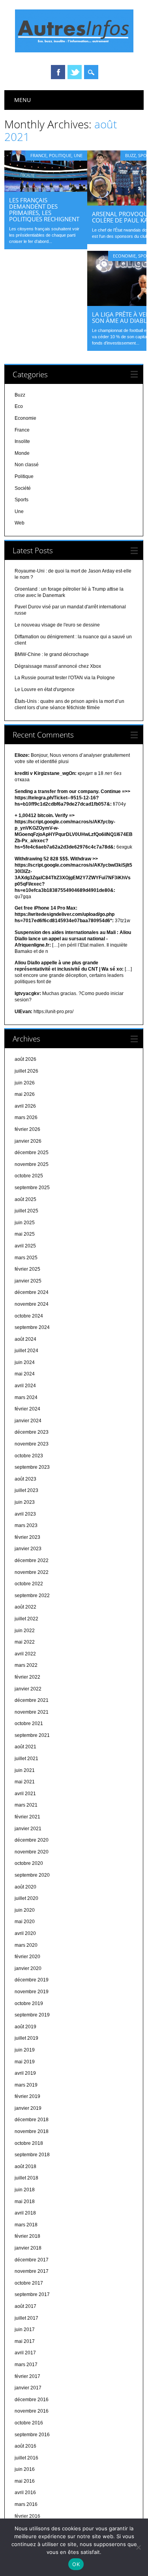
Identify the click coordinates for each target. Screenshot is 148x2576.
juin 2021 (25, 1770)
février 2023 (27, 1537)
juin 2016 (25, 2469)
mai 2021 (25, 1782)
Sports (22, 500)
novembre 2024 (32, 1304)
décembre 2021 (32, 1700)
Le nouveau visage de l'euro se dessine (57, 625)
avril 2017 (25, 2353)
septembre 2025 (32, 1188)
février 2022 (27, 1677)
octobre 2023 (29, 1456)
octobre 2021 (29, 1724)
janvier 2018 (28, 2248)
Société (23, 488)
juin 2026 (25, 1083)
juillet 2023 (26, 1490)
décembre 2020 (32, 1840)
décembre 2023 (32, 1432)
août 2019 (25, 2027)
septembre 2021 (32, 1735)
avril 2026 (25, 1106)
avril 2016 (25, 2493)
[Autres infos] (74, 50)
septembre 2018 (32, 2155)
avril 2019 (25, 2073)
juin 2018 (25, 2190)
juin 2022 (25, 1631)
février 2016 (27, 2516)
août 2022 (25, 1607)
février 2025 (27, 1269)
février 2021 (27, 1817)
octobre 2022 (29, 1584)
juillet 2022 (26, 1619)
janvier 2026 (28, 1141)
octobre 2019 (29, 2003)
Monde (22, 453)
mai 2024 (25, 1374)
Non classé (27, 465)
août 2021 (25, 1747)
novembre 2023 (32, 1444)
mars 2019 (26, 2085)
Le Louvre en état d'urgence (45, 689)
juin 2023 (25, 1502)
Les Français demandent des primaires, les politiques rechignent (44, 209)
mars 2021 (26, 1805)
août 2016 (25, 2446)
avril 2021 (25, 1794)
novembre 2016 (32, 2411)
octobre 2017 (29, 2283)
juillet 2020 (26, 1898)
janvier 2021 (28, 1829)
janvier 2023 (28, 1549)
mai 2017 (25, 2341)
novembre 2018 (32, 2131)
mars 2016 (26, 2504)
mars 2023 (26, 1525)
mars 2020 (26, 1945)
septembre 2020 (32, 1875)
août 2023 (25, 1479)
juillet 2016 (26, 2458)
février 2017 (27, 2376)
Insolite (22, 441)
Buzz (130, 155)
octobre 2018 (29, 2143)
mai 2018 (25, 2202)
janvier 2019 (28, 2108)
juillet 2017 (26, 2318)
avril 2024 (25, 1386)
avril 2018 (25, 2213)
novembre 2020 (32, 1852)
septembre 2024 (32, 1327)
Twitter (75, 72)
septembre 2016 (32, 2435)
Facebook (58, 72)
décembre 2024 (32, 1292)
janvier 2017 (28, 2388)
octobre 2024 (29, 1316)
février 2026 (27, 1129)
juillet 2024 (26, 1351)
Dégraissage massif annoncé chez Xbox (58, 666)
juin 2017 (25, 2330)
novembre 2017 (32, 2271)
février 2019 (27, 2096)
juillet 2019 (26, 2038)
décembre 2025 (32, 1153)
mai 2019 (25, 2062)
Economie (124, 256)
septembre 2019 (32, 2015)
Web (20, 523)
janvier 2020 (28, 1968)
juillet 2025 (26, 1211)
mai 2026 (25, 1094)
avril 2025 (25, 1246)
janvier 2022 (28, 1689)
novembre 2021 (32, 1712)
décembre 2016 (32, 2400)
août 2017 (25, 2306)
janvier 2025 (28, 1281)
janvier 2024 (28, 1421)
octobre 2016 (29, 2423)
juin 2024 (25, 1362)
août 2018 (25, 2166)
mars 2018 (26, 2225)
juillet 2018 (26, 2178)
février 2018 (27, 2236)
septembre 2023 (32, 1467)
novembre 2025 (32, 1164)
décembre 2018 (32, 2120)
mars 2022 (26, 1665)
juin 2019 (25, 2050)
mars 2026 (26, 1118)
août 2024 (25, 1339)
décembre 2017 (32, 2260)
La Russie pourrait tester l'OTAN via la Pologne (65, 678)
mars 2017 (26, 2365)
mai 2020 (25, 1922)
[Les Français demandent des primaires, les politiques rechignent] (46, 190)
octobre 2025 (29, 1176)
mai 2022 (25, 1642)
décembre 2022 (32, 1560)
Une (78, 155)
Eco (19, 406)
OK (76, 2564)
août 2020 (25, 1887)
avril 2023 (25, 1514)
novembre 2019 (32, 1992)
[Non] (138, 2547)
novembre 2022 (32, 1572)
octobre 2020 (29, 1863)
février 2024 (27, 1409)
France (38, 155)
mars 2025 (26, 1258)
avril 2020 (25, 1933)
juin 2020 (25, 1910)
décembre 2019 (32, 1980)
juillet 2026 (26, 1071)
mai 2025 (25, 1234)
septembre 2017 (32, 2294)
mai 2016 (25, 2481)
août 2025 (25, 1199)
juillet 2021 (26, 1759)
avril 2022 (25, 1654)
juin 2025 (25, 1223)
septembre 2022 (32, 1596)
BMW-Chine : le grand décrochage (52, 654)
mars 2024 (26, 1397)
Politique (60, 155)
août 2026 (25, 1059)
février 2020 (27, 1957)
